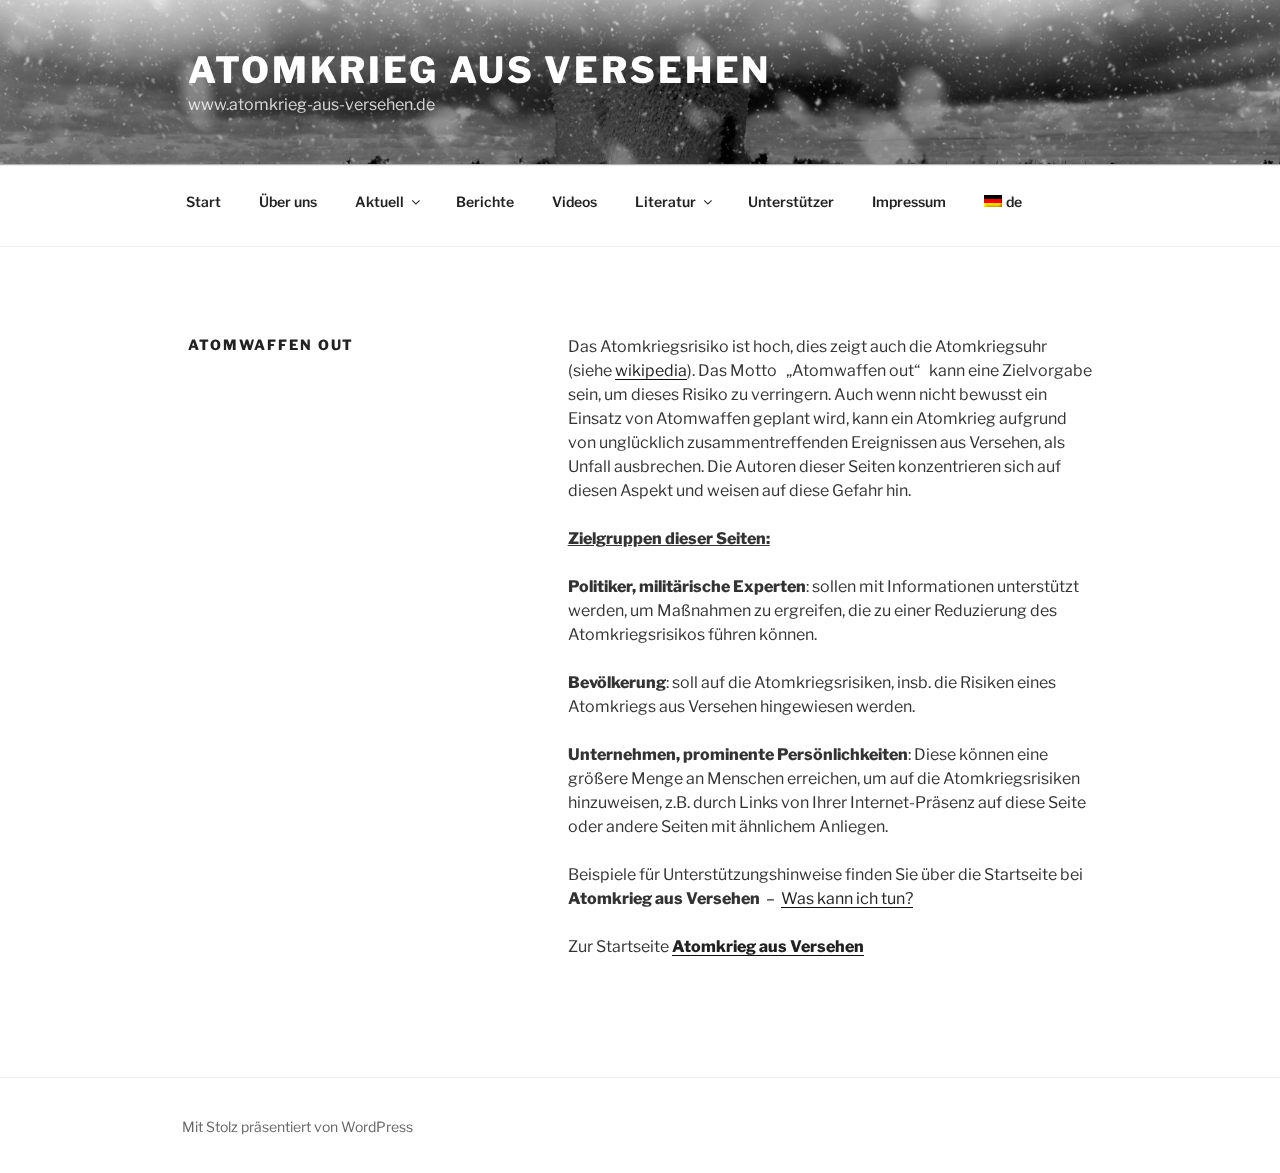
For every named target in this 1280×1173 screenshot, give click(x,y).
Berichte (485, 201)
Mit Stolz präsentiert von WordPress (297, 1126)
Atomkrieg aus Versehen (479, 70)
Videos (574, 201)
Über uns (288, 201)
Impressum (909, 201)
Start (203, 201)
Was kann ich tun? (847, 898)
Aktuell (379, 201)
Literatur (665, 201)
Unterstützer (791, 201)
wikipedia (651, 370)
